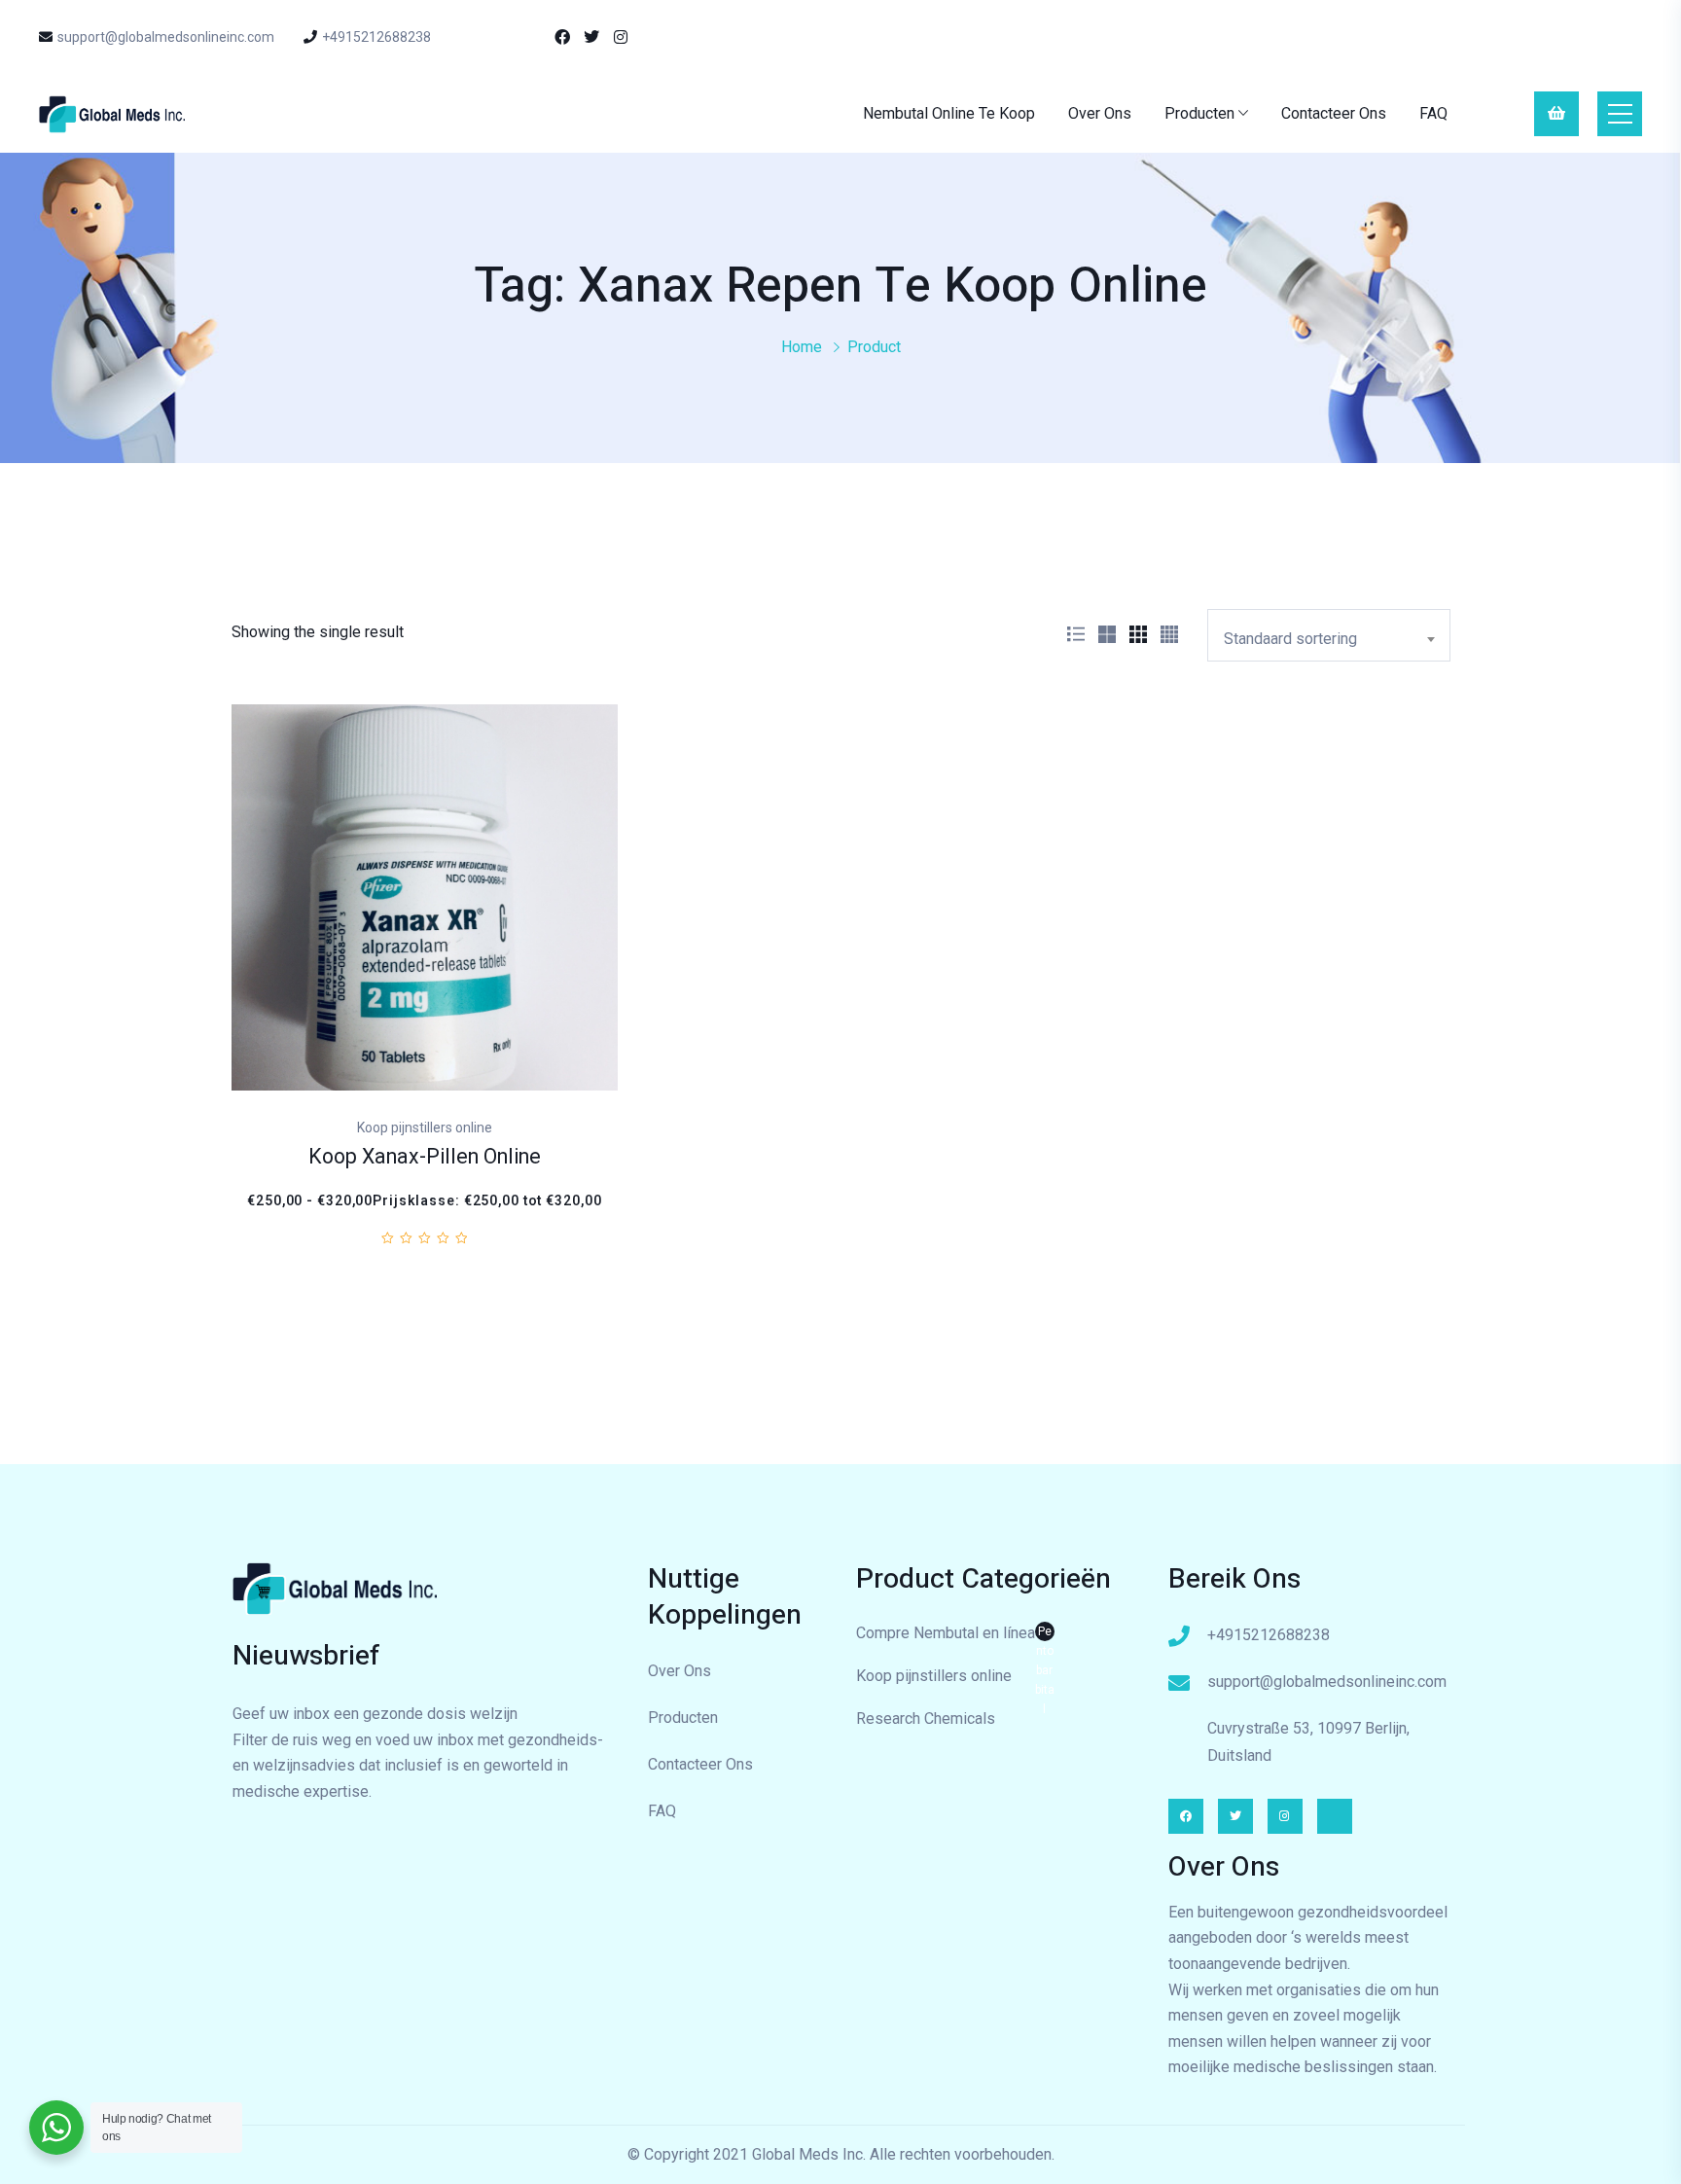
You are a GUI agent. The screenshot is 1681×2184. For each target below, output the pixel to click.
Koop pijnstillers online (934, 1676)
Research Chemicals (926, 1719)
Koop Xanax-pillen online (425, 1157)
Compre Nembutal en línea (955, 1635)
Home (802, 347)
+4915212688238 (376, 37)
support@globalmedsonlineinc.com (166, 37)
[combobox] (1329, 635)
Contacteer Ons (1334, 113)
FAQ (1433, 113)
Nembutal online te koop (949, 113)
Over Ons (1100, 113)
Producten (1199, 113)
